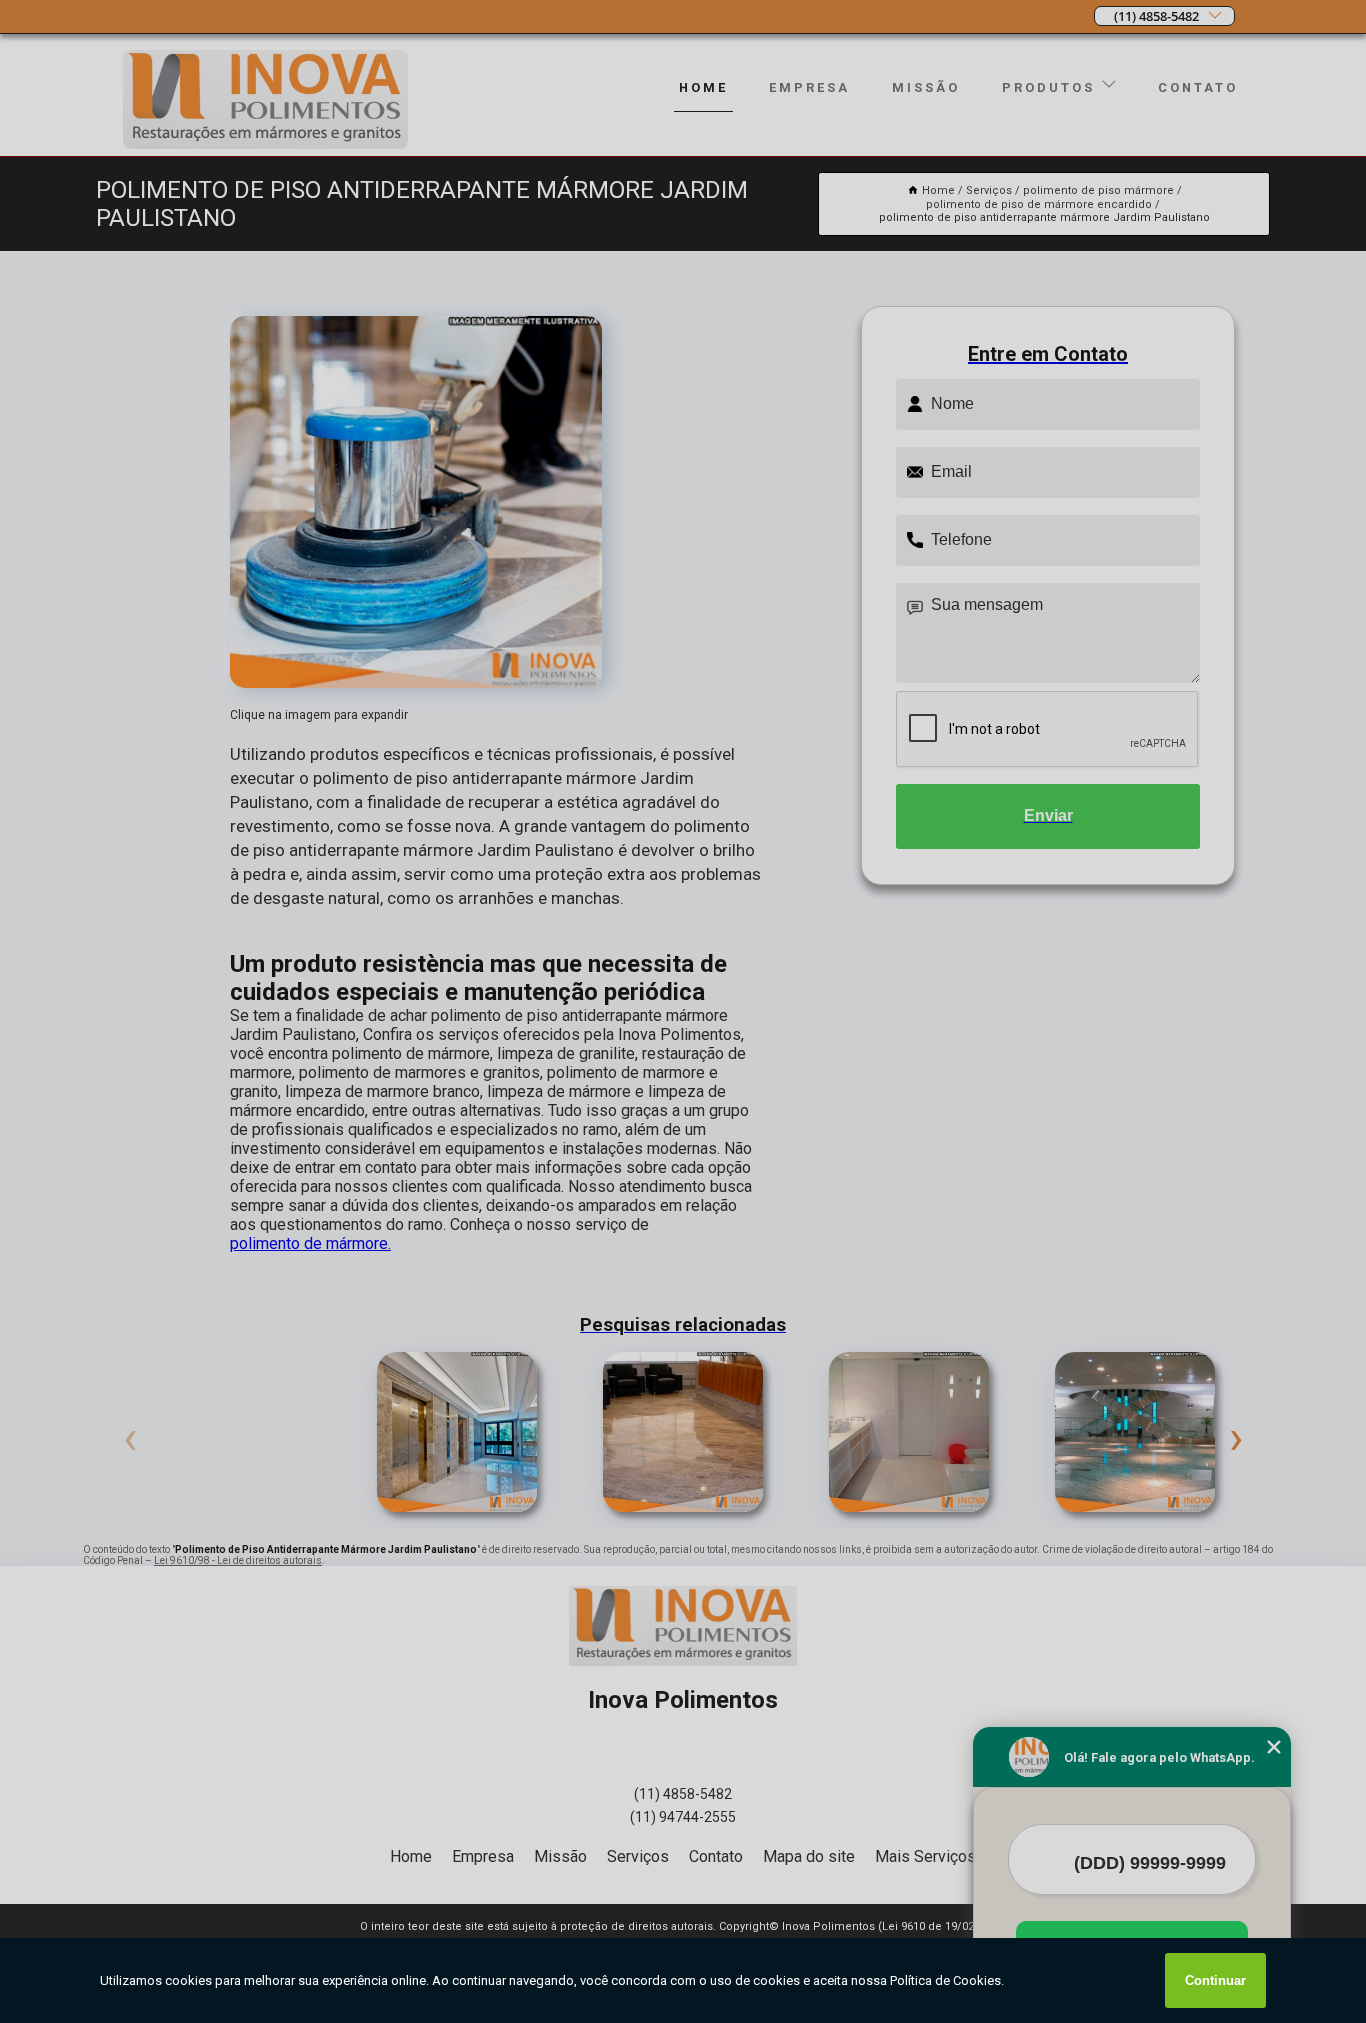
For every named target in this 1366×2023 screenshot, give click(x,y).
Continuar (1215, 1980)
